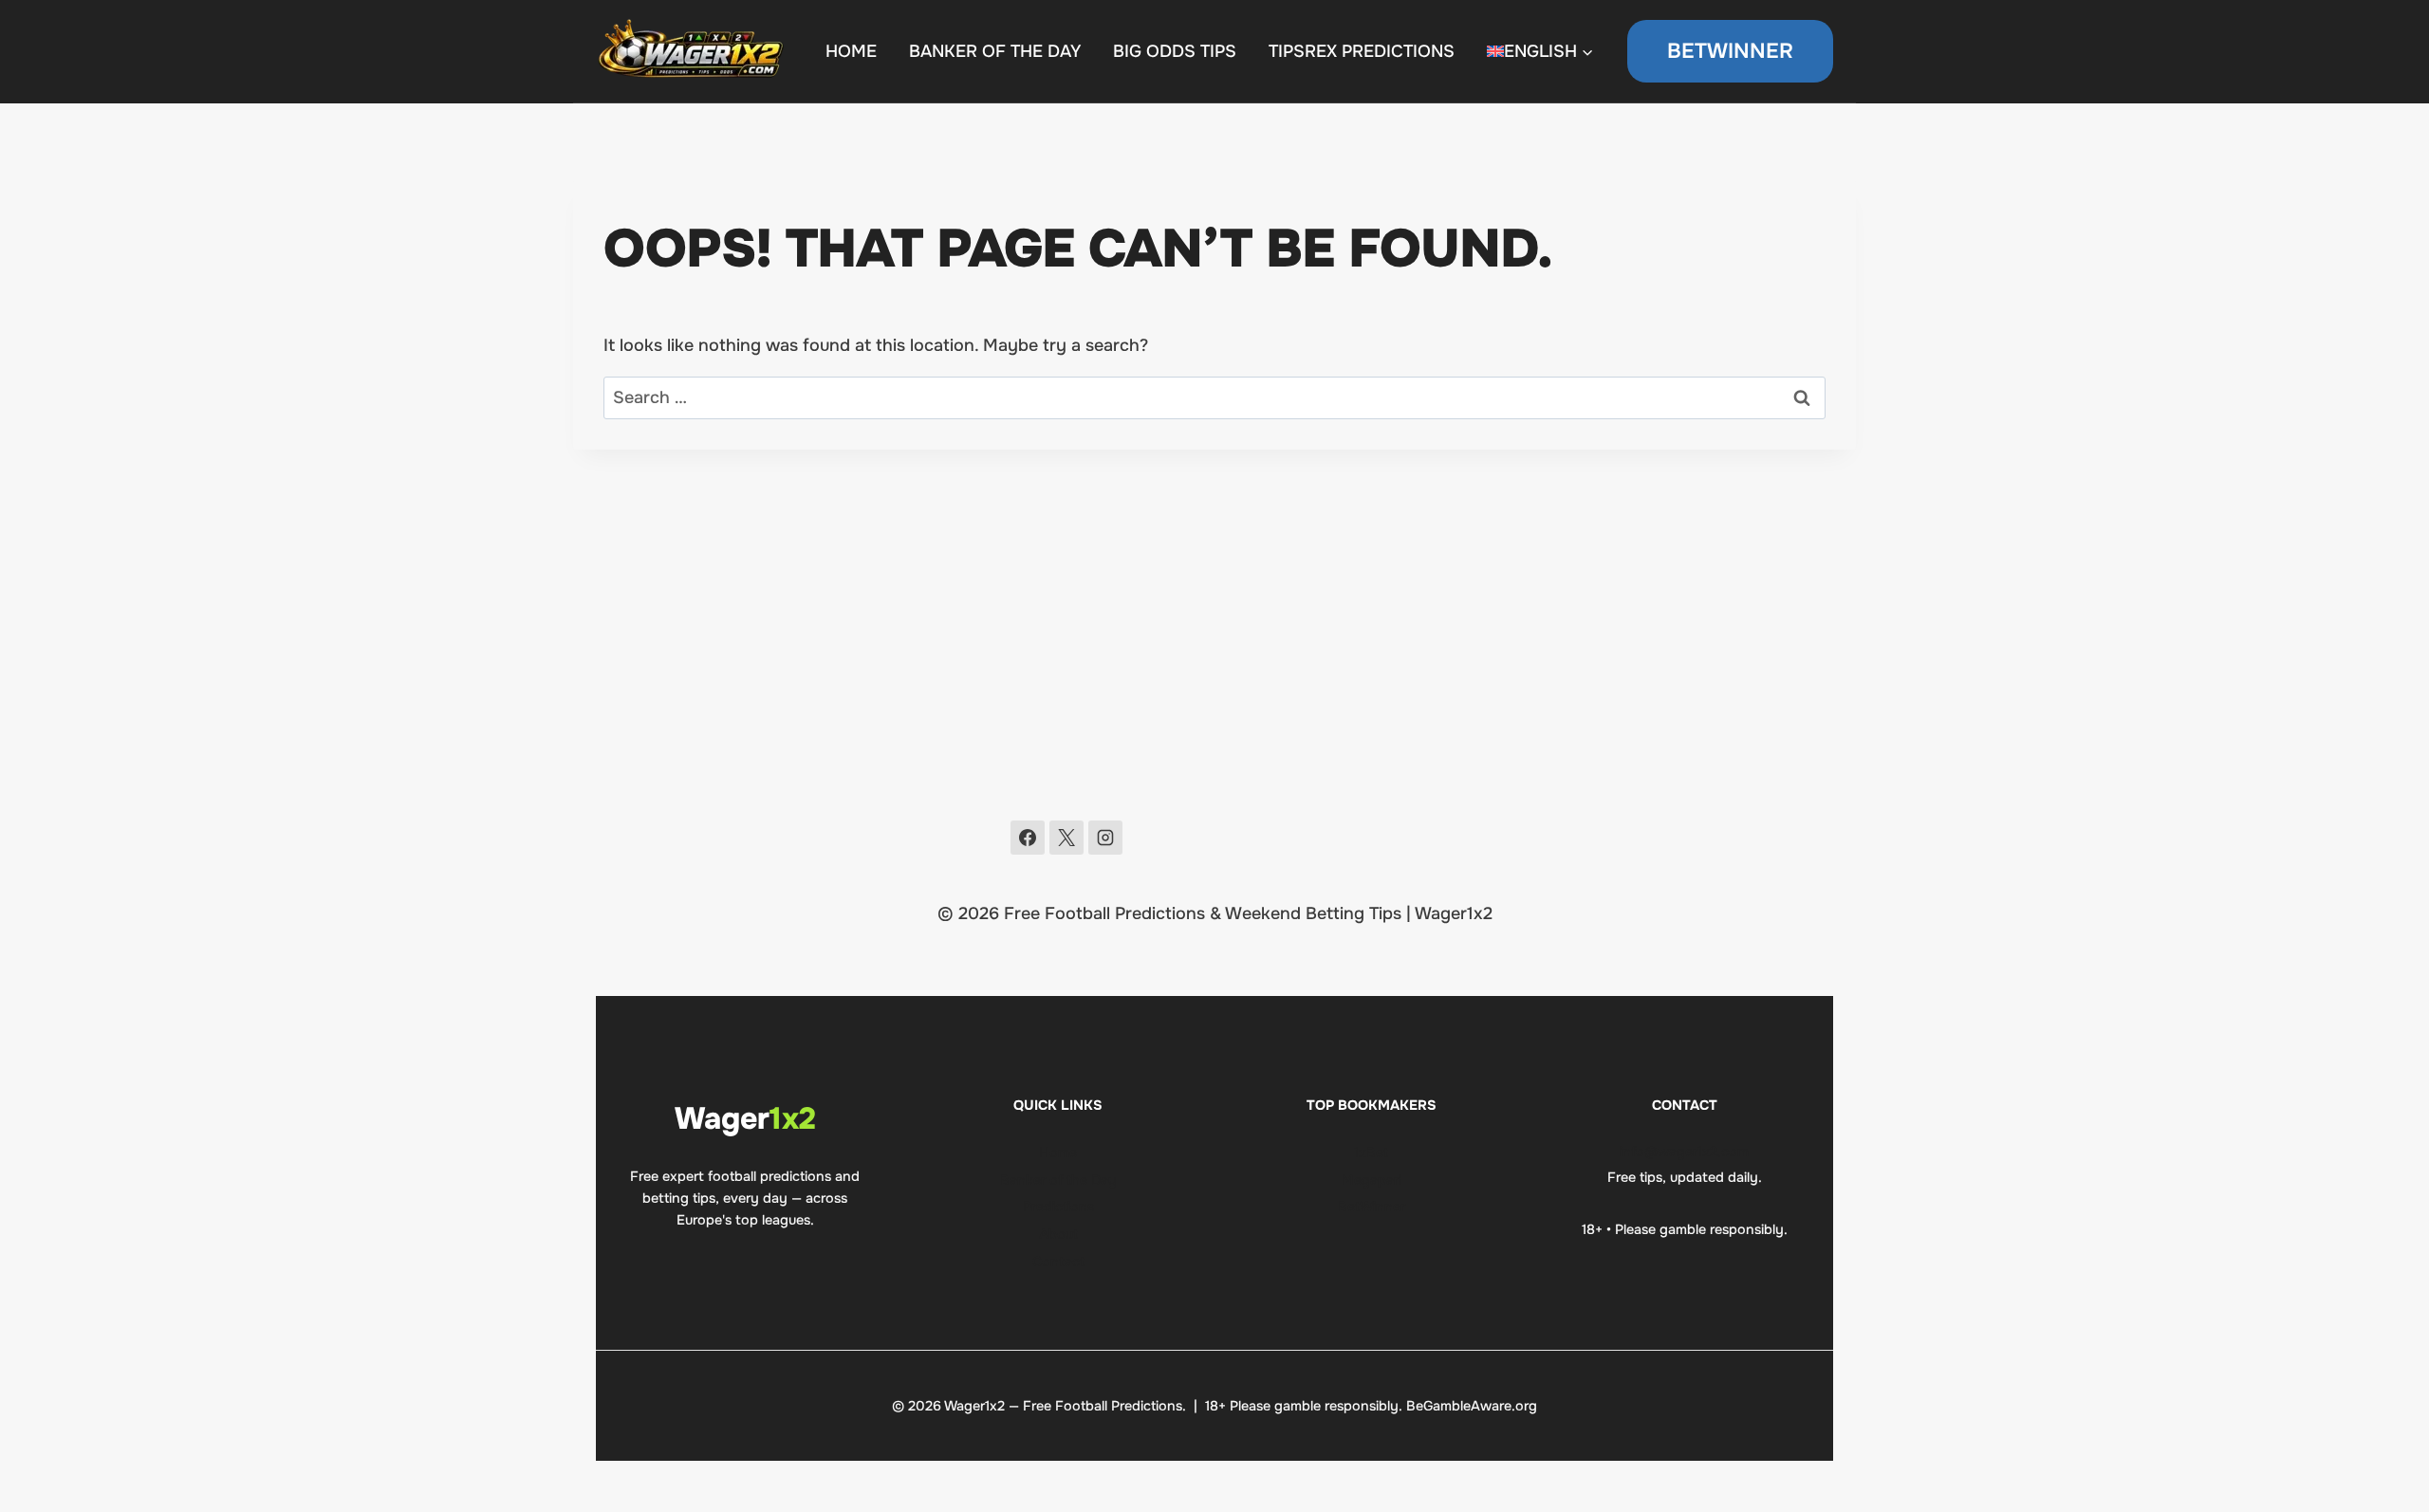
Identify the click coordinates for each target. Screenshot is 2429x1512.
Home (1058, 1152)
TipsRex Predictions (1362, 51)
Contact (1058, 1262)
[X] (1066, 838)
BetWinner (1372, 1207)
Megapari (1372, 1180)
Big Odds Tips (1175, 51)
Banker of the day (995, 51)
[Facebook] (1028, 838)
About (1058, 1234)
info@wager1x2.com (1684, 1152)
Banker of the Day (1058, 1180)
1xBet (1371, 1152)
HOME (851, 51)
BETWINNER (1730, 51)
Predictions (1058, 1207)
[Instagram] (1105, 838)
